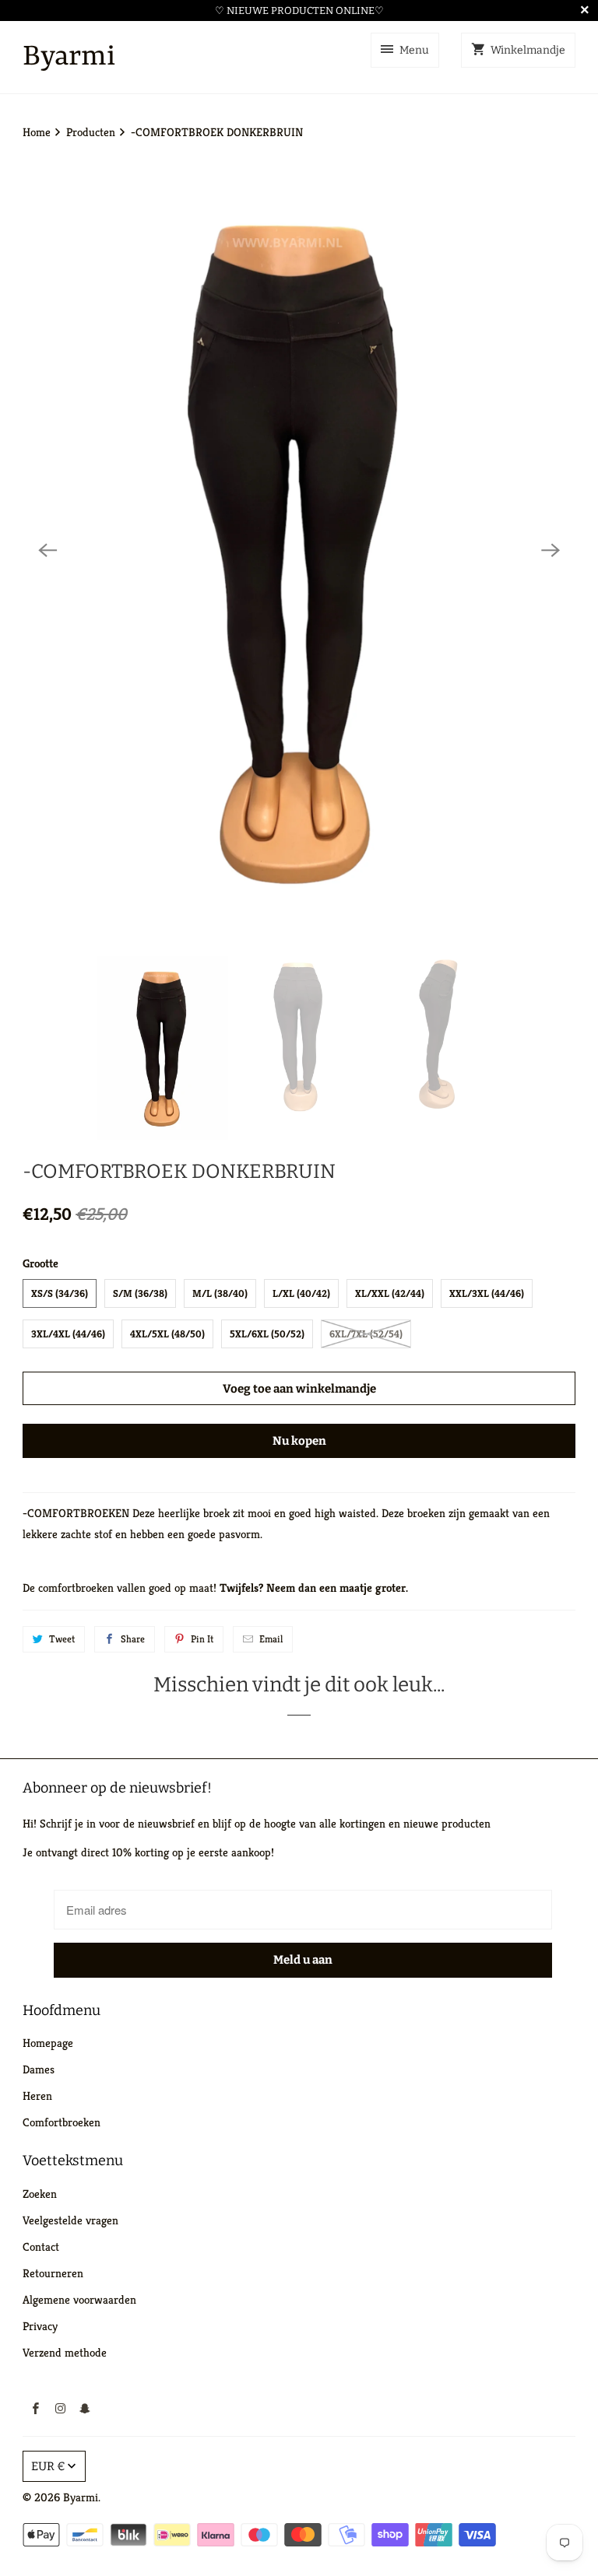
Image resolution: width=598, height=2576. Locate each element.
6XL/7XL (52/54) (366, 1334)
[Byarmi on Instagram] (60, 2408)
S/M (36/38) (140, 1293)
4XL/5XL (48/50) (167, 1334)
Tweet (62, 1639)
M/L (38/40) (220, 1293)
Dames (39, 2069)
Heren (37, 2096)
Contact (41, 2247)
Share (133, 1639)
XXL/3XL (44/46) (487, 1293)
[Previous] (47, 550)
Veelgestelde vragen (70, 2220)
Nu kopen (299, 1441)
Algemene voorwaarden (79, 2299)
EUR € (48, 2466)
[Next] (551, 550)
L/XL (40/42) (301, 1293)
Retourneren (53, 2273)
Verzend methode (65, 2352)
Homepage (48, 2043)
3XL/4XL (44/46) (68, 1334)
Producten (92, 132)
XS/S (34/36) (60, 1293)
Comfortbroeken (62, 2122)
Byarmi (81, 2497)
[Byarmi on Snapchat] (85, 2408)
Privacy (40, 2326)
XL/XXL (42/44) (390, 1293)
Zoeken (40, 2194)
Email (271, 1639)
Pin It (202, 1639)
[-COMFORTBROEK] (299, 550)
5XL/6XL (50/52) (267, 1334)
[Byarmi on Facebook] (35, 2408)
